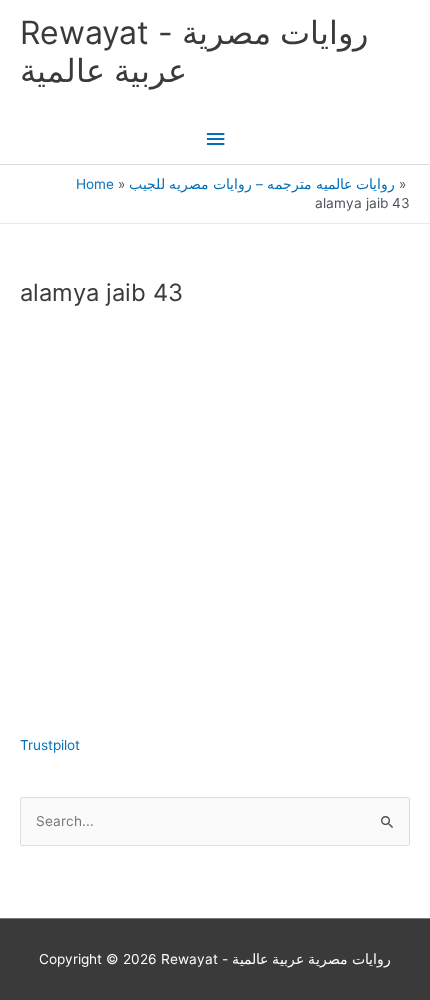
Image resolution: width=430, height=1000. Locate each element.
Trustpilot (50, 745)
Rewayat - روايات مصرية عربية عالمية (194, 51)
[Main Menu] (215, 139)
